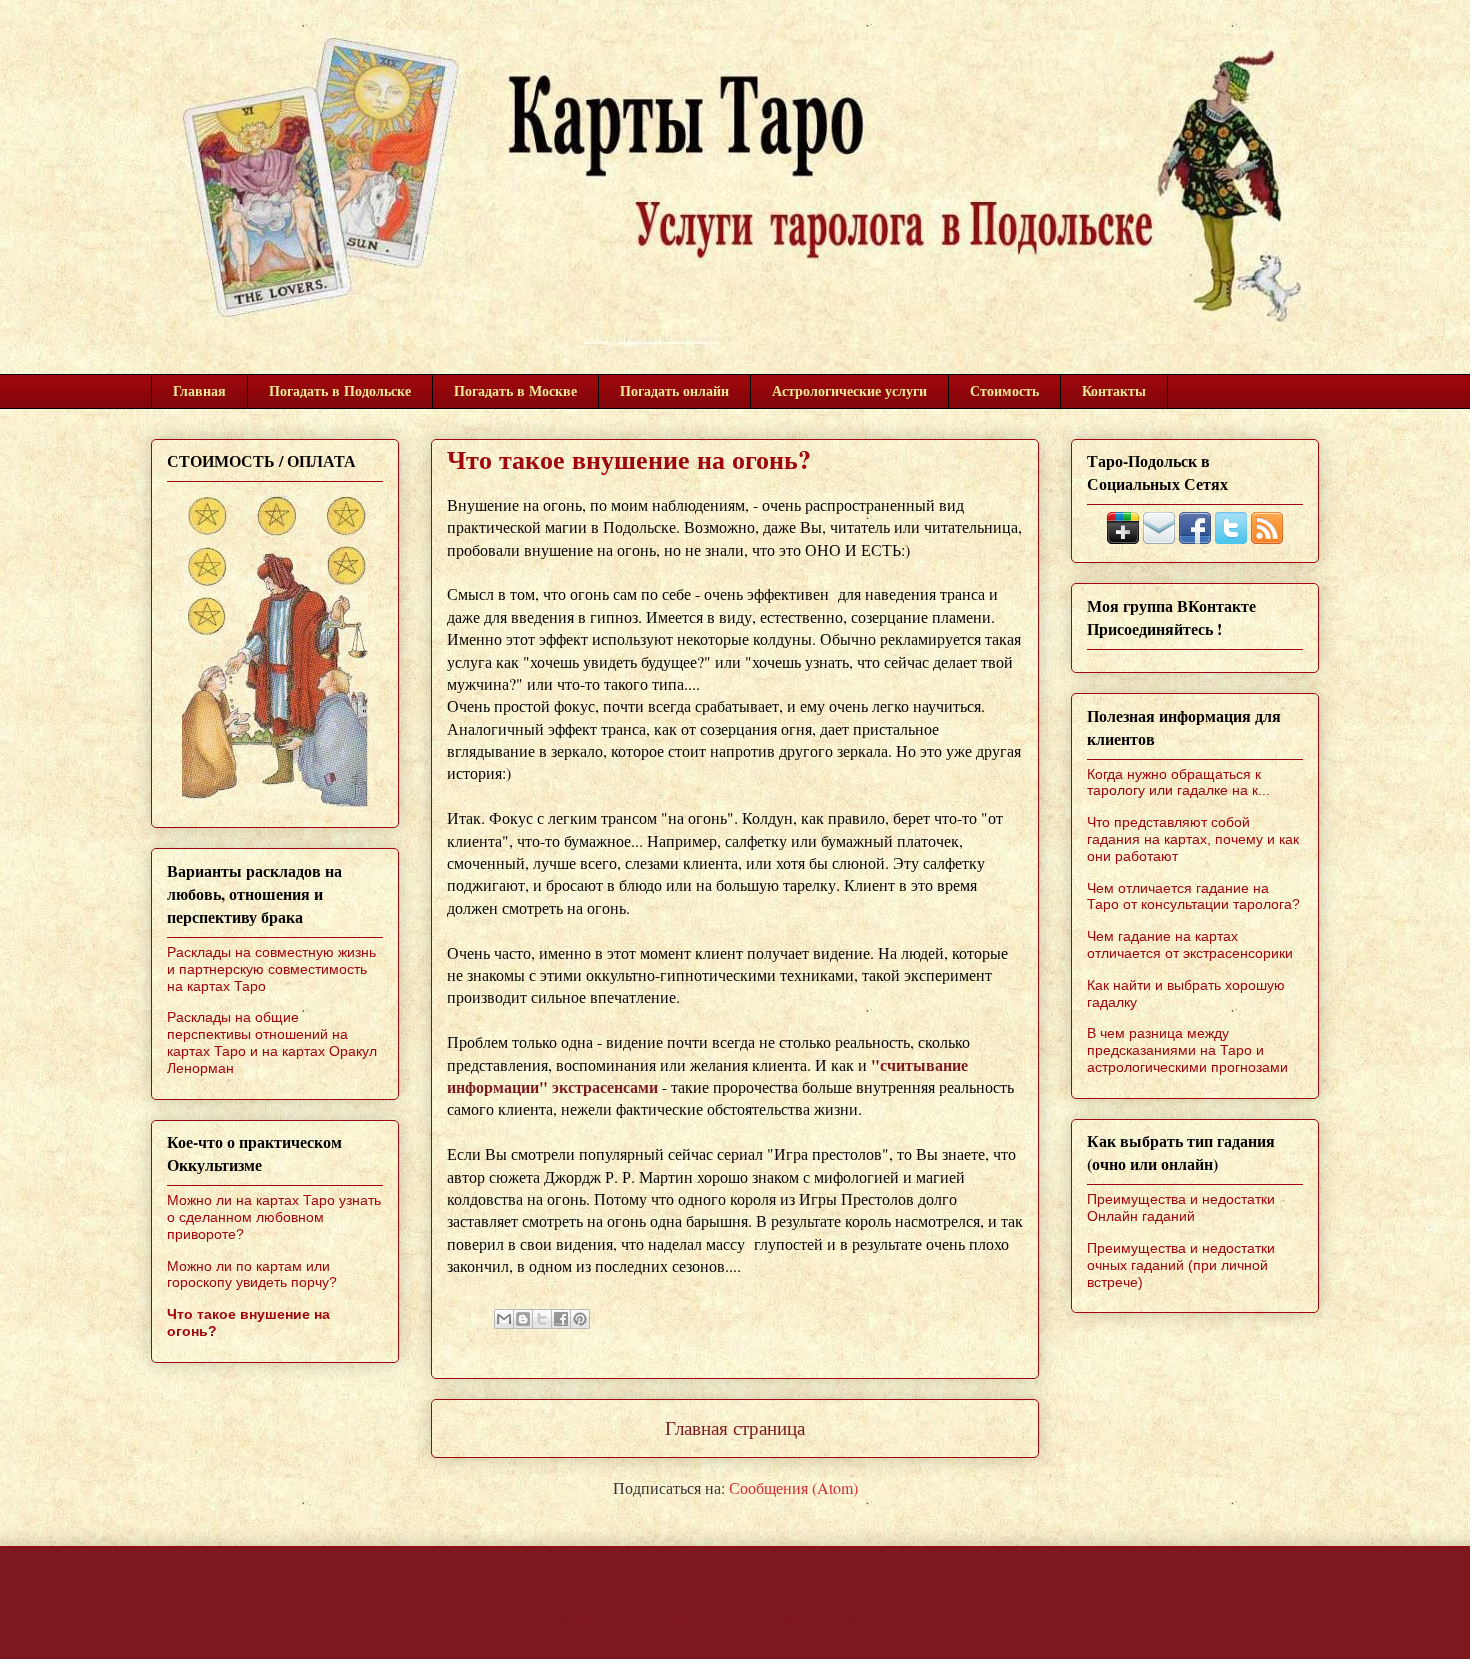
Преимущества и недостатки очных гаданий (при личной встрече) (1181, 1265)
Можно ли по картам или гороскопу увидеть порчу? (252, 1274)
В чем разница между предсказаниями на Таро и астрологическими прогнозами (1187, 1050)
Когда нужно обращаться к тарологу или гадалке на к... (1178, 782)
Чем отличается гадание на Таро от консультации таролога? (1193, 896)
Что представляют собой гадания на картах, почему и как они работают (1193, 839)
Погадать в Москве (515, 390)
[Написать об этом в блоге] (523, 1319)
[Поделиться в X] (542, 1319)
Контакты (1114, 390)
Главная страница (735, 1427)
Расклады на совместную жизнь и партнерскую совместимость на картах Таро (271, 969)
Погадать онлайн (674, 390)
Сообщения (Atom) (793, 1487)
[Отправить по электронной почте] (504, 1319)
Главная (199, 390)
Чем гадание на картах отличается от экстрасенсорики (1190, 944)
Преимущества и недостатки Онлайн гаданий (1181, 1207)
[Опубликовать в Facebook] (561, 1319)
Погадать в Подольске (340, 390)
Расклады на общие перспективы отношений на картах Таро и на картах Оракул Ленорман (272, 1042)
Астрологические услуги (849, 390)
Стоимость (1004, 390)
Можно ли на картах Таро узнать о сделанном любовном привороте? (274, 1217)
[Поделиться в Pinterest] (580, 1319)
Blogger (879, 1617)
